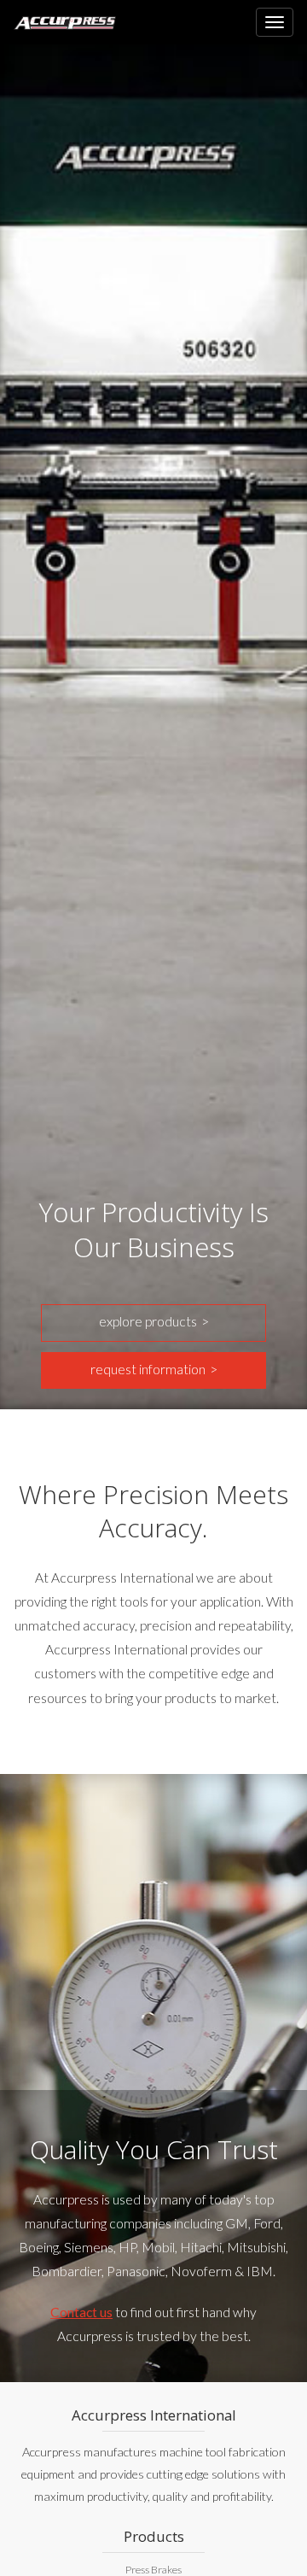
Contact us (81, 2312)
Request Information (148, 1369)
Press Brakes (153, 2570)
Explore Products (148, 1321)
